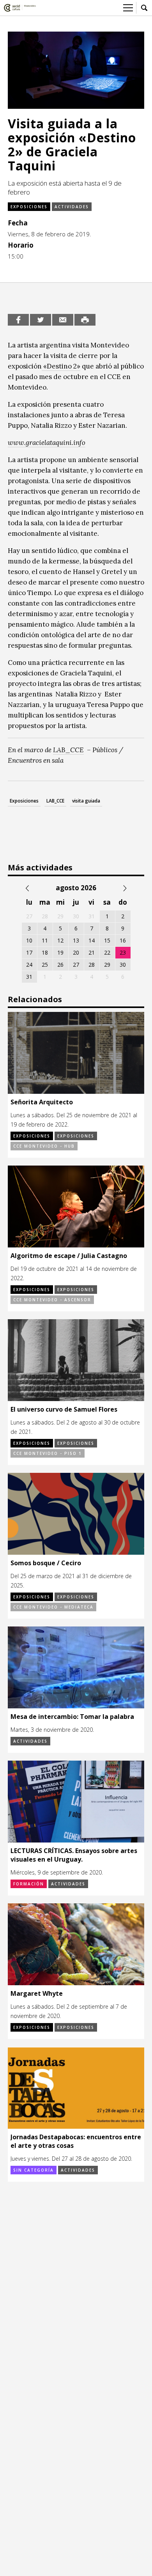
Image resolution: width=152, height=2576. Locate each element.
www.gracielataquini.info (47, 443)
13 (76, 940)
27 (76, 965)
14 (92, 940)
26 (60, 965)
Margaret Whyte (37, 1993)
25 (45, 965)
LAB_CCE (68, 750)
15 (107, 940)
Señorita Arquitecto (42, 1102)
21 (92, 952)
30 (123, 965)
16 (123, 940)
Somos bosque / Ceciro (46, 1563)
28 (92, 965)
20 (76, 952)
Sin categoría (34, 2170)
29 (107, 965)
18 (45, 952)
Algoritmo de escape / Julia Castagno (69, 1256)
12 (60, 940)
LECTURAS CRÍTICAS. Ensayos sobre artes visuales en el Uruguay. (74, 1855)
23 (123, 952)
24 (29, 965)
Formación (29, 1884)
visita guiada (86, 801)
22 (107, 952)
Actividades (72, 207)
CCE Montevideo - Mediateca (53, 1607)
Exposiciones (29, 207)
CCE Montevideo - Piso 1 (48, 1453)
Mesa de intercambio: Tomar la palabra (72, 1717)
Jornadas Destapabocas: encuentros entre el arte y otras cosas (76, 2141)
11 (45, 940)
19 (60, 952)
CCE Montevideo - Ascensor (52, 1300)
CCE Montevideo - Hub (44, 1146)
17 (29, 952)
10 (29, 940)
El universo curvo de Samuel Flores (64, 1409)
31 (29, 977)
